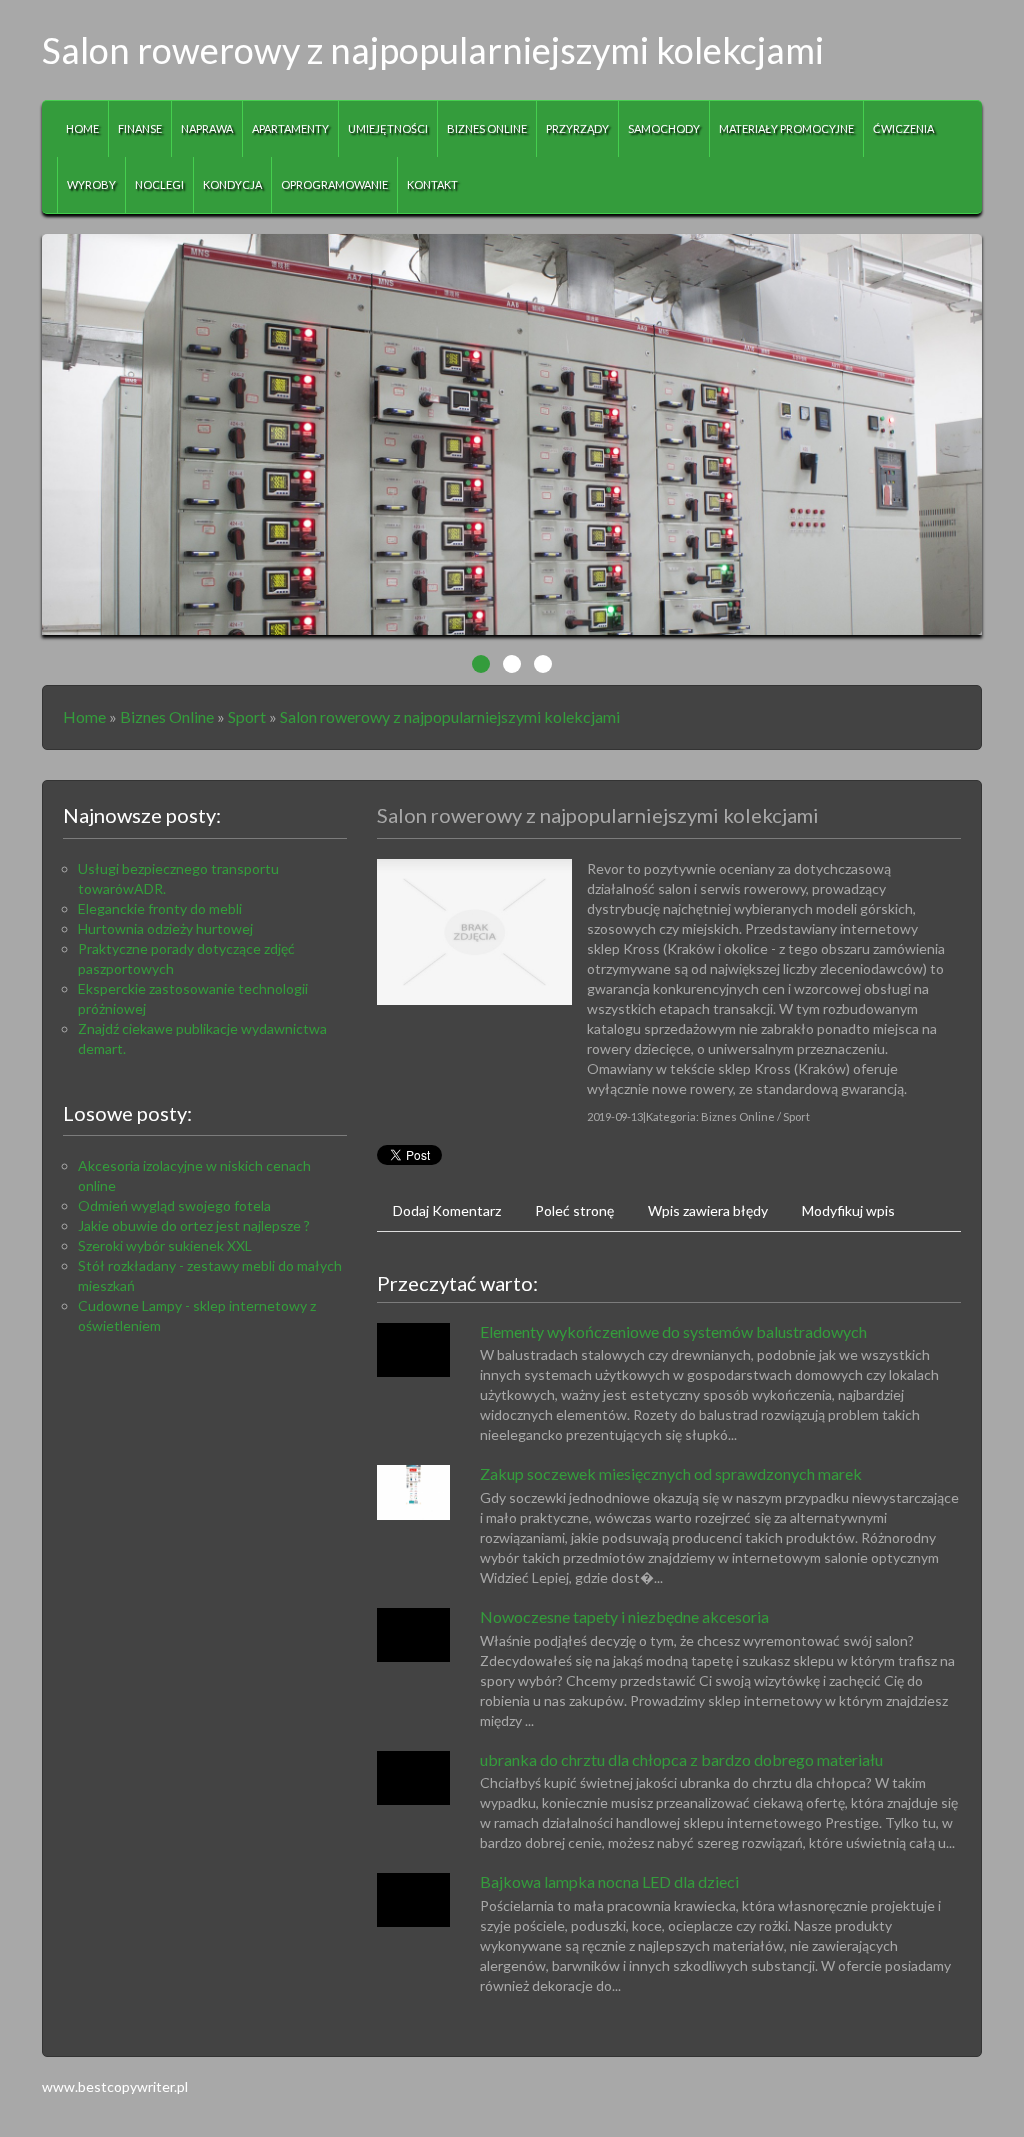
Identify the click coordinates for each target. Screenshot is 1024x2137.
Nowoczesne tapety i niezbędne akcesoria (624, 1616)
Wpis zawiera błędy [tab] (708, 1210)
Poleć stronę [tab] (574, 1210)
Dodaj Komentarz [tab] (447, 1210)
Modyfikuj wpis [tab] (848, 1210)
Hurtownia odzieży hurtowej (165, 928)
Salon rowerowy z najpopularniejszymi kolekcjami (450, 716)
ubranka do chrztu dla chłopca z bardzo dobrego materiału (681, 1759)
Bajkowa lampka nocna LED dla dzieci (609, 1881)
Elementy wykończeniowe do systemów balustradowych (673, 1331)
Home (84, 716)
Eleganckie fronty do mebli (160, 908)
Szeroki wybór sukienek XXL (165, 1245)
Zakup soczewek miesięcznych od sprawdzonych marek (671, 1473)
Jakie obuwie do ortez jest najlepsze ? (194, 1225)
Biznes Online (167, 716)
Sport (247, 716)
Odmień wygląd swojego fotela (174, 1205)
